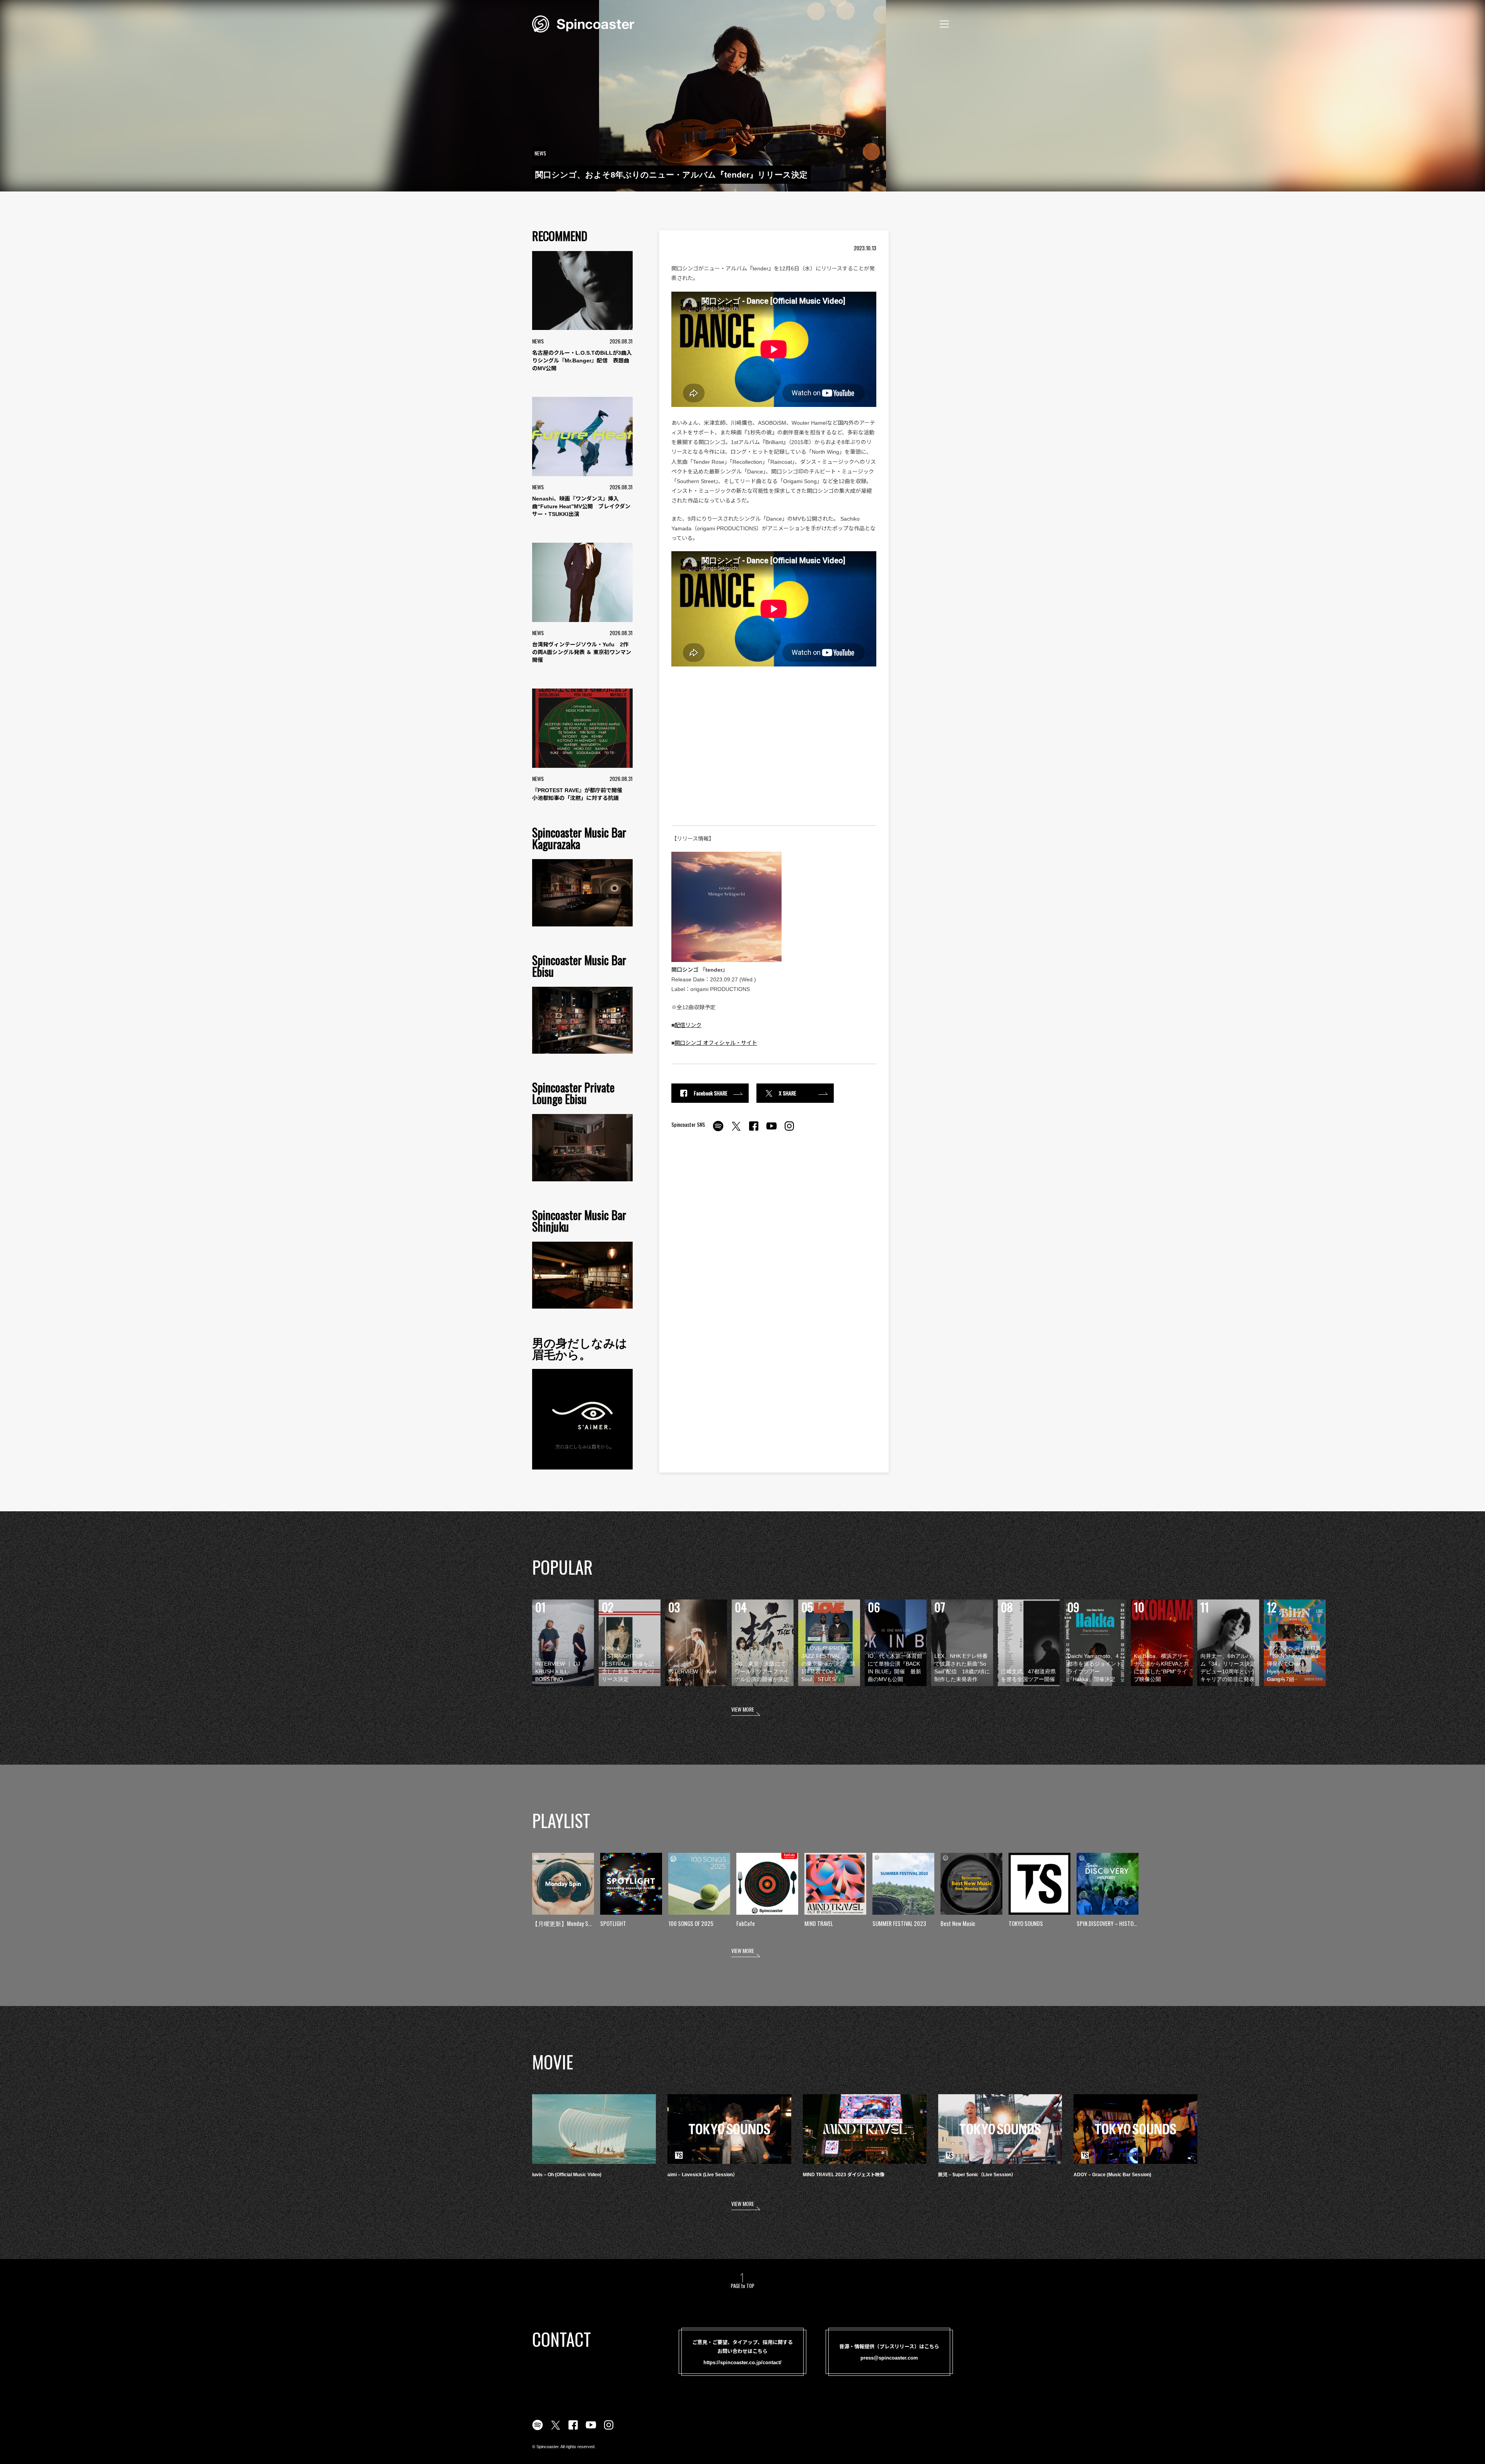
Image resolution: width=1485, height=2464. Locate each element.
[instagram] (789, 1130)
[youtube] (772, 1130)
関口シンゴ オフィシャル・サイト (716, 1043)
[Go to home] (583, 23)
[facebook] (754, 1130)
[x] (736, 1130)
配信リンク (688, 1025)
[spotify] (718, 1130)
